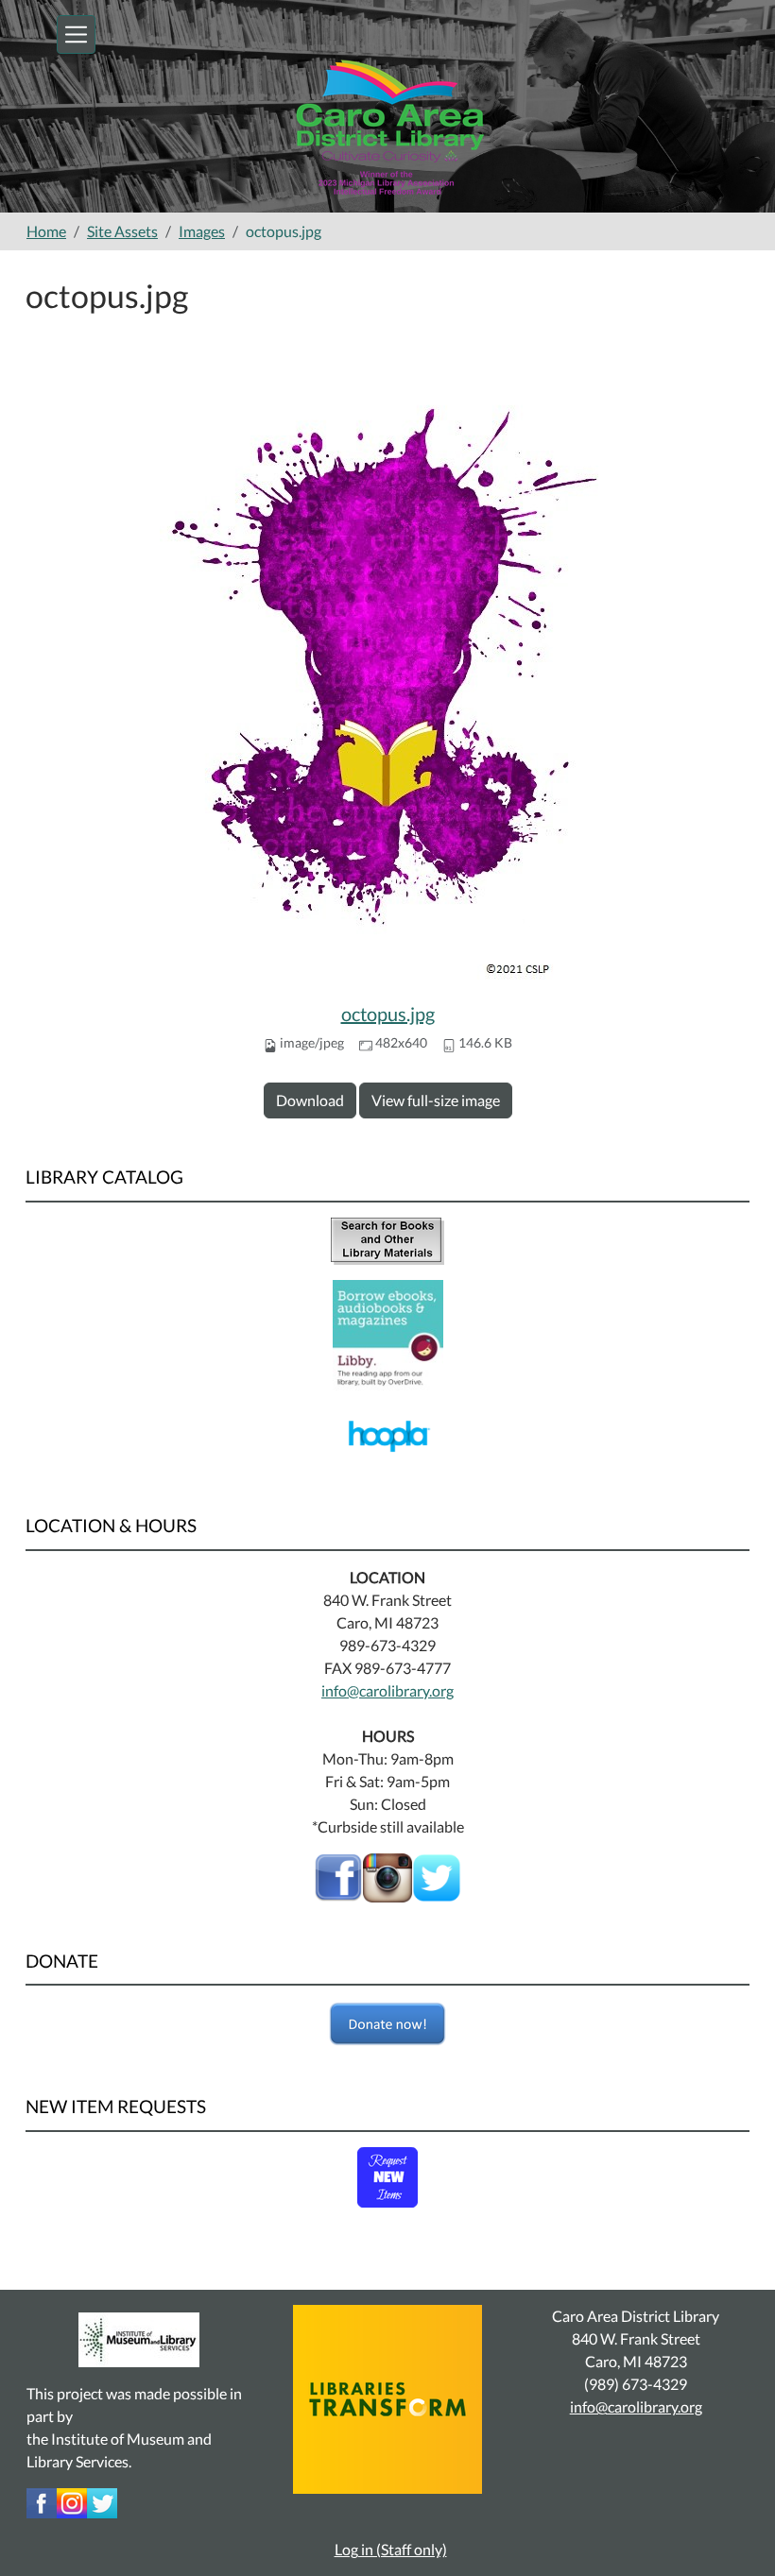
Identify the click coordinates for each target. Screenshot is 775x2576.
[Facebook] (338, 1876)
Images (202, 231)
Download (310, 1100)
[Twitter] (102, 2501)
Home (46, 231)
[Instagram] (72, 2501)
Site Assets (122, 231)
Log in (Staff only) (391, 2549)
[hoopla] (388, 1433)
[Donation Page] (387, 2024)
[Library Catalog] (387, 1239)
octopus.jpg (388, 1014)
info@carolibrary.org (387, 1690)
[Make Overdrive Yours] (388, 1332)
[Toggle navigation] (76, 34)
